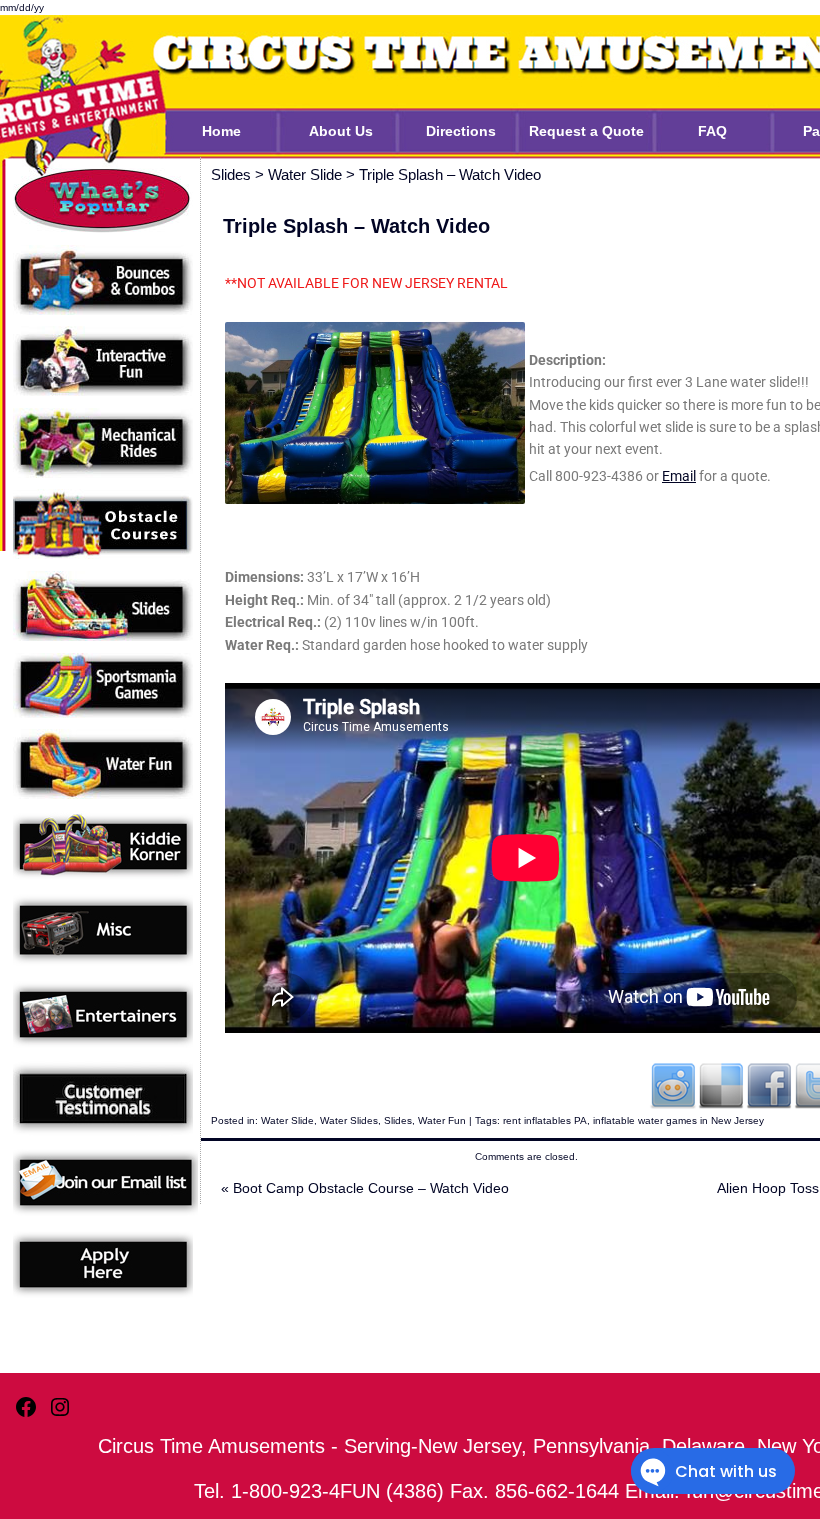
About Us (341, 131)
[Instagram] (60, 1415)
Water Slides (349, 1120)
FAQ (712, 131)
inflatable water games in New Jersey (678, 1120)
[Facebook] (26, 1415)
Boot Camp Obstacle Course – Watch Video (365, 1188)
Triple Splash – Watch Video (450, 174)
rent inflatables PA (545, 1120)
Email (679, 476)
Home (221, 131)
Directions (461, 131)
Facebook (769, 1085)
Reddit (673, 1085)
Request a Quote (586, 131)
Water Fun (442, 1120)
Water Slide (287, 1120)
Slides (398, 1120)
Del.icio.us (721, 1085)
